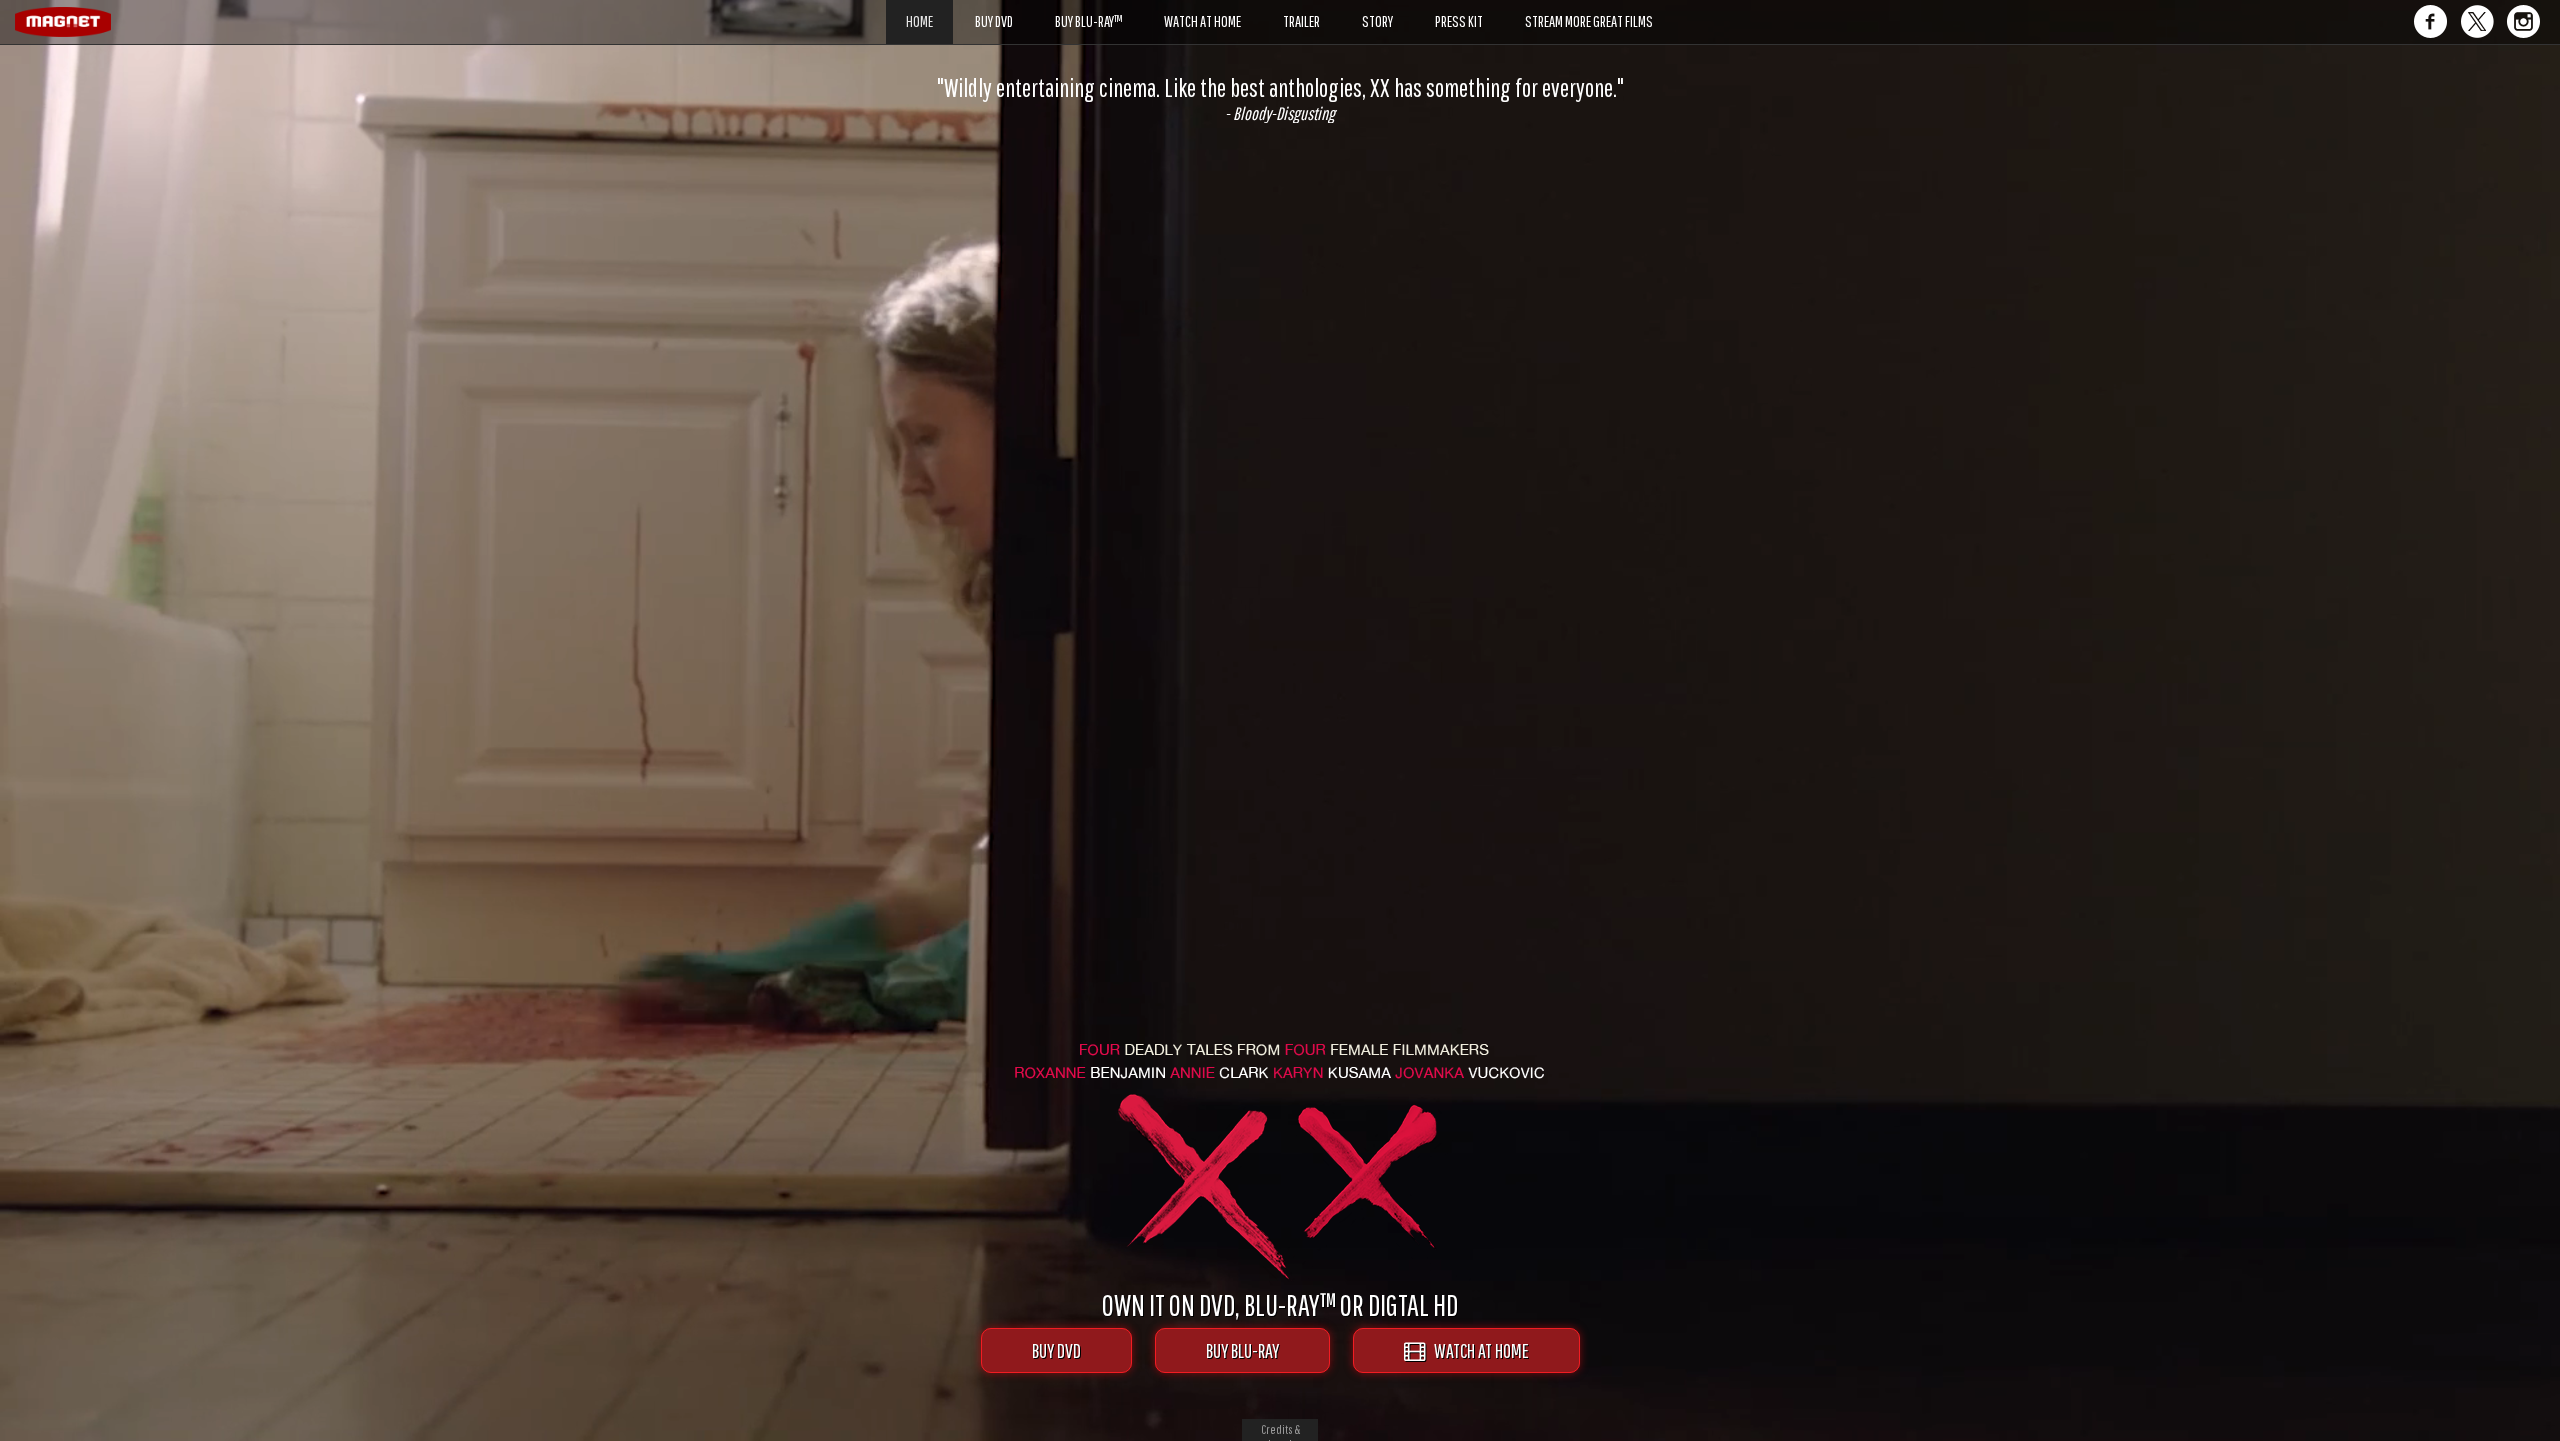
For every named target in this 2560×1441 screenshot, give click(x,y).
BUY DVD (1056, 1350)
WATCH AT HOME (1477, 1350)
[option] (1280, 99)
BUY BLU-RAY (1242, 1350)
